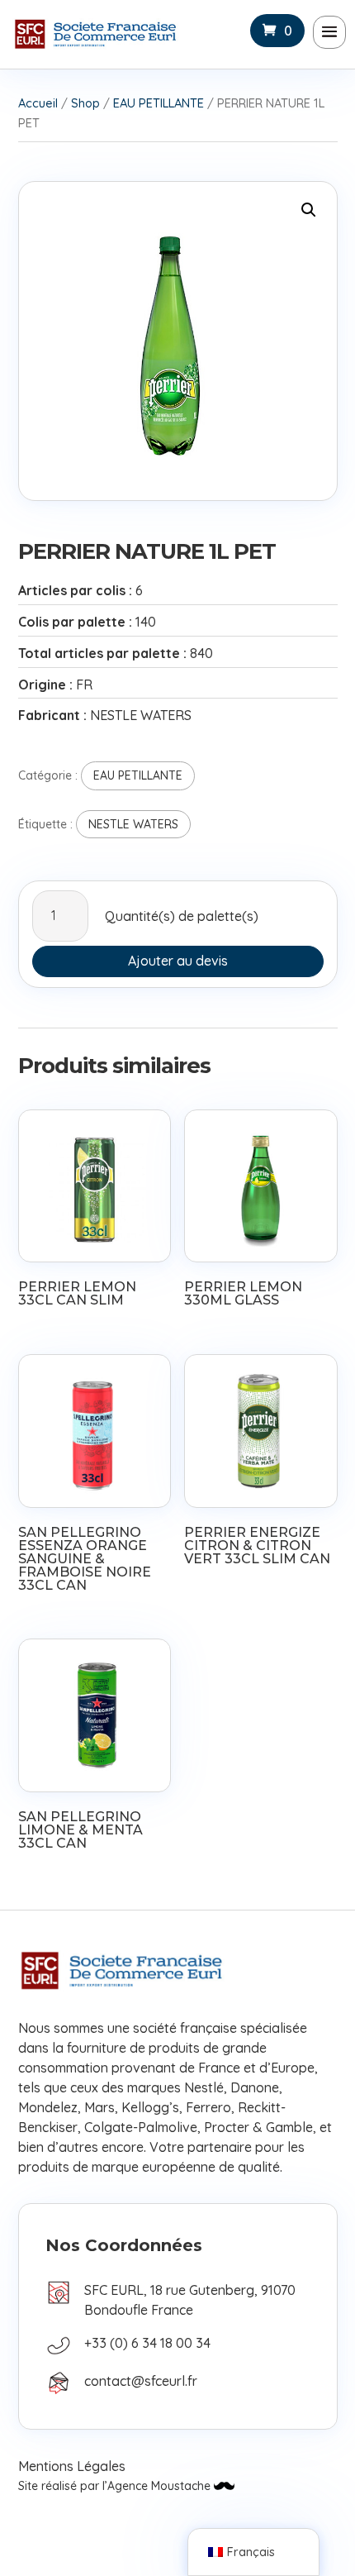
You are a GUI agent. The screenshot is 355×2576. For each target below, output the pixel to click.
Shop (85, 103)
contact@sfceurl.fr (141, 2381)
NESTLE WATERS (133, 824)
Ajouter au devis (178, 961)
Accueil (38, 103)
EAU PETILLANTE (159, 103)
